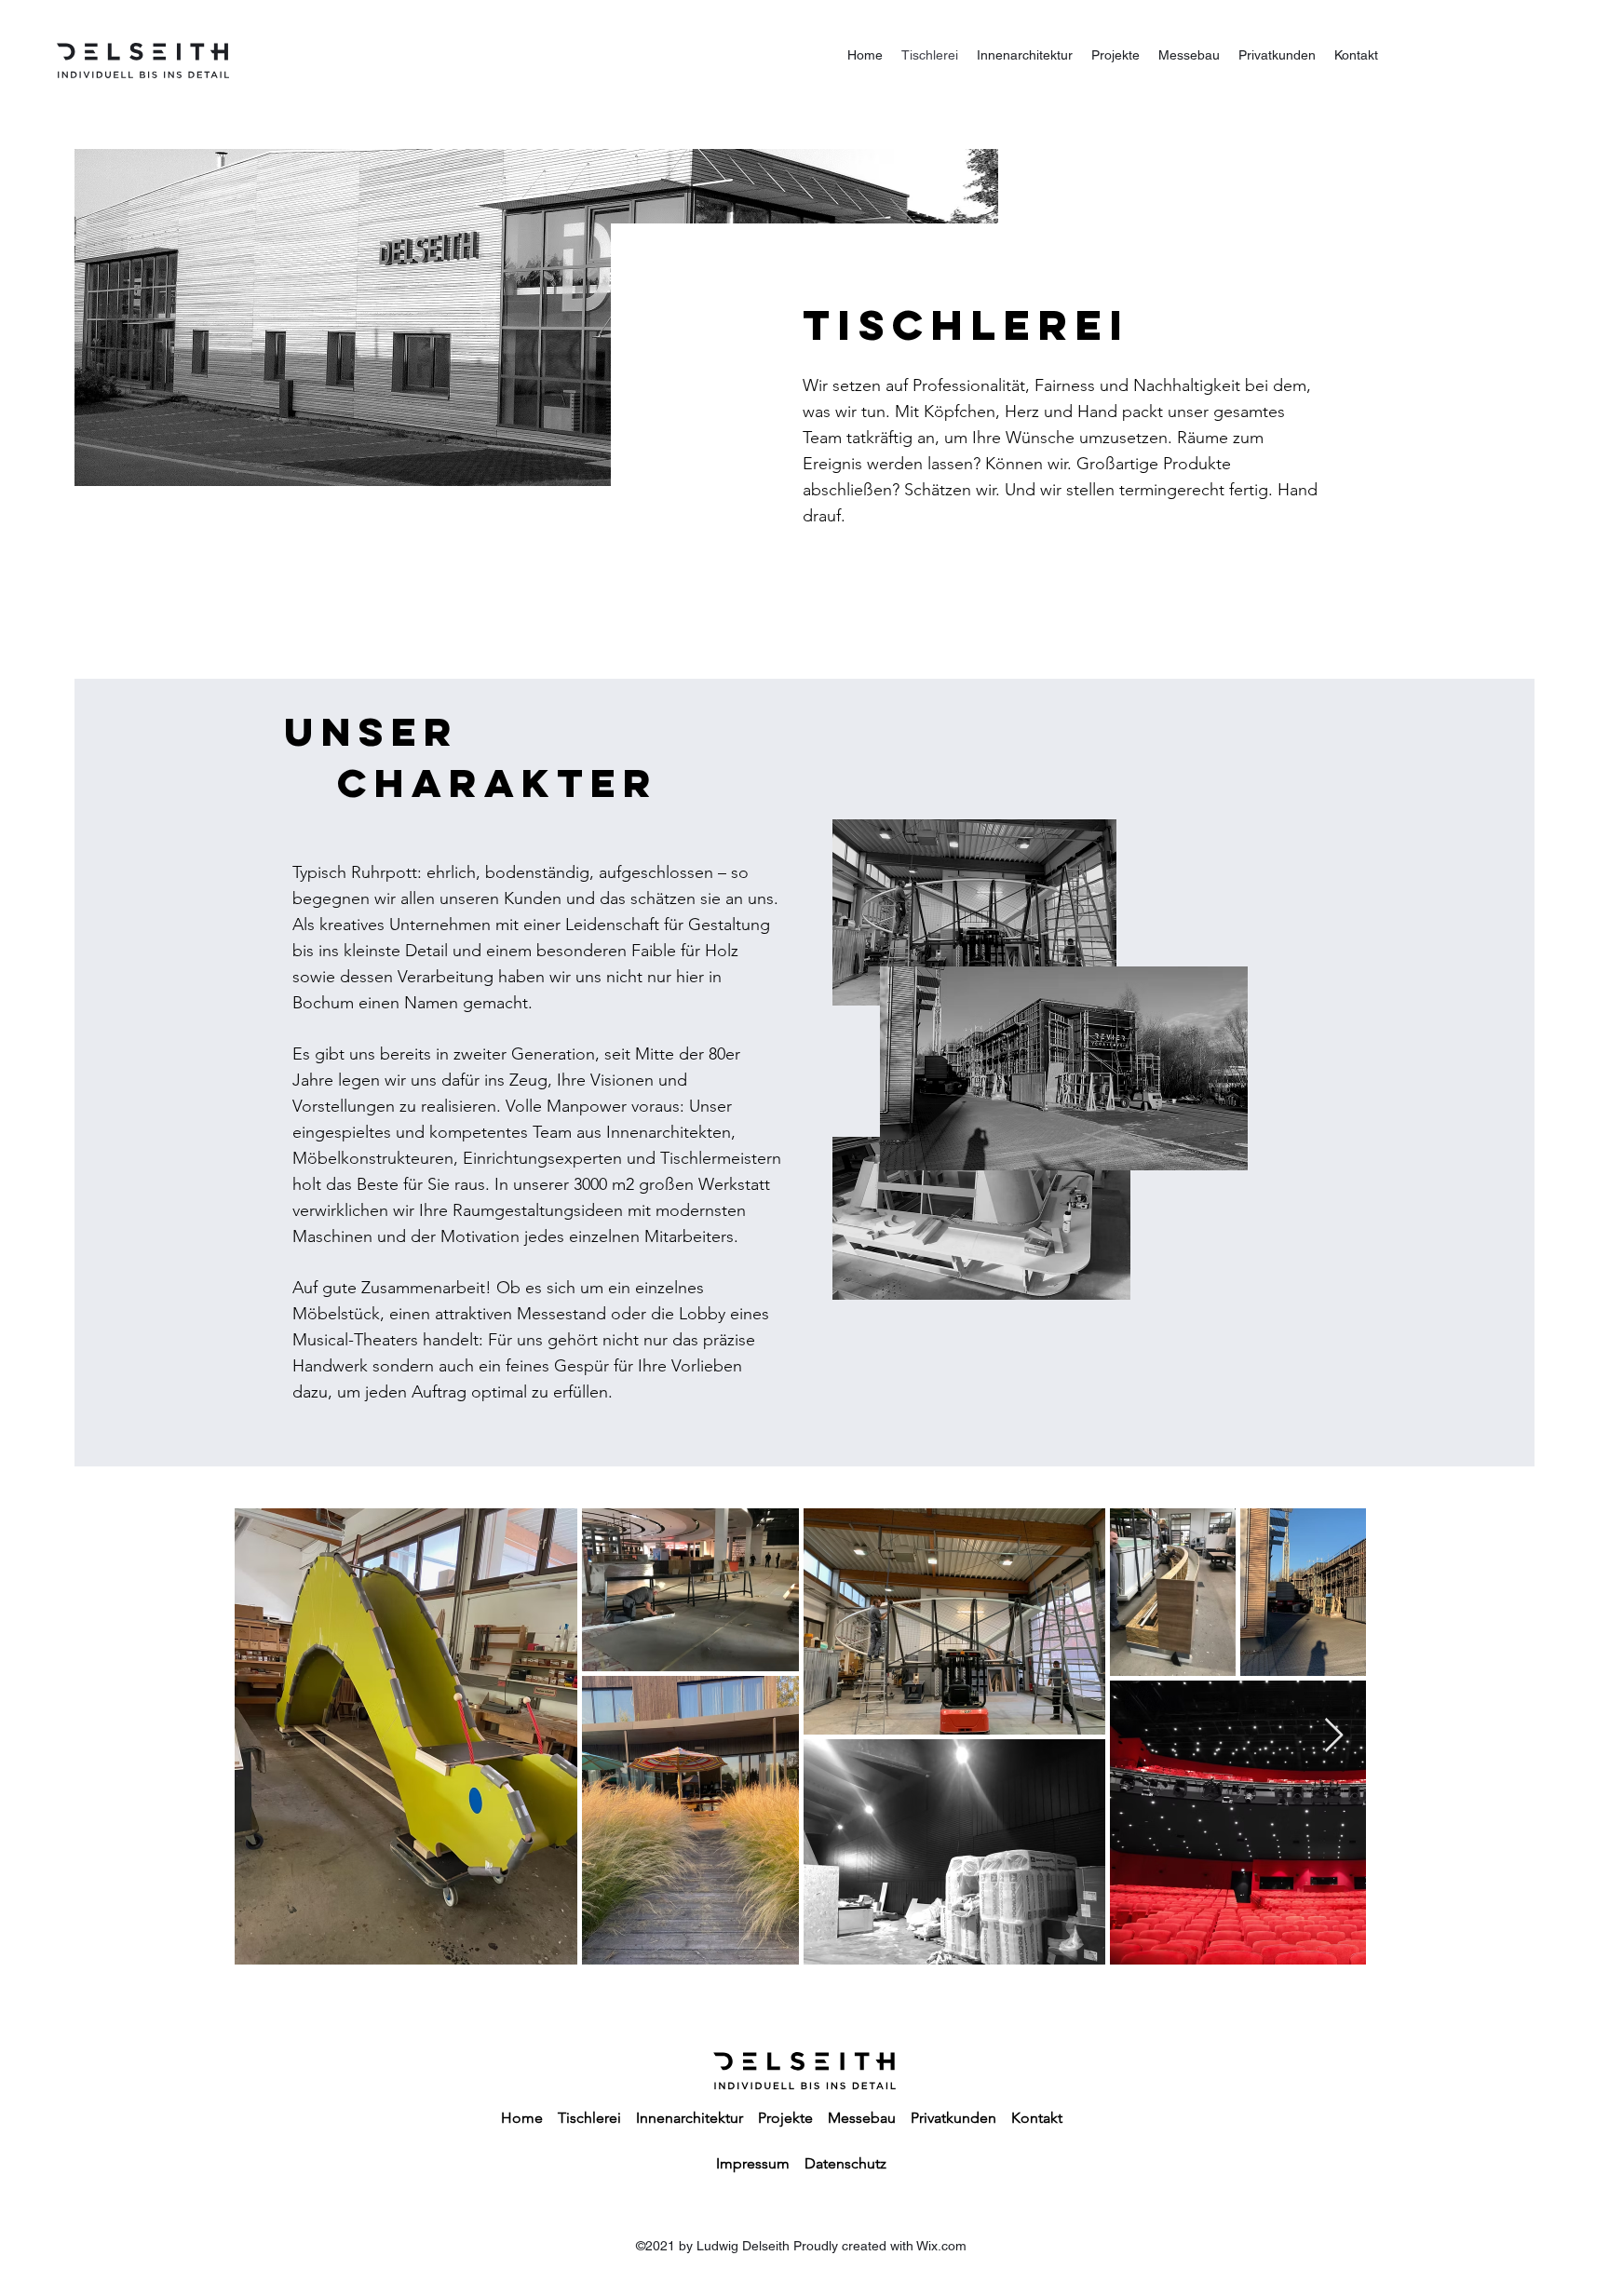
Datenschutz (845, 2163)
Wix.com (941, 2246)
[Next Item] (1334, 1736)
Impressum (753, 2163)
